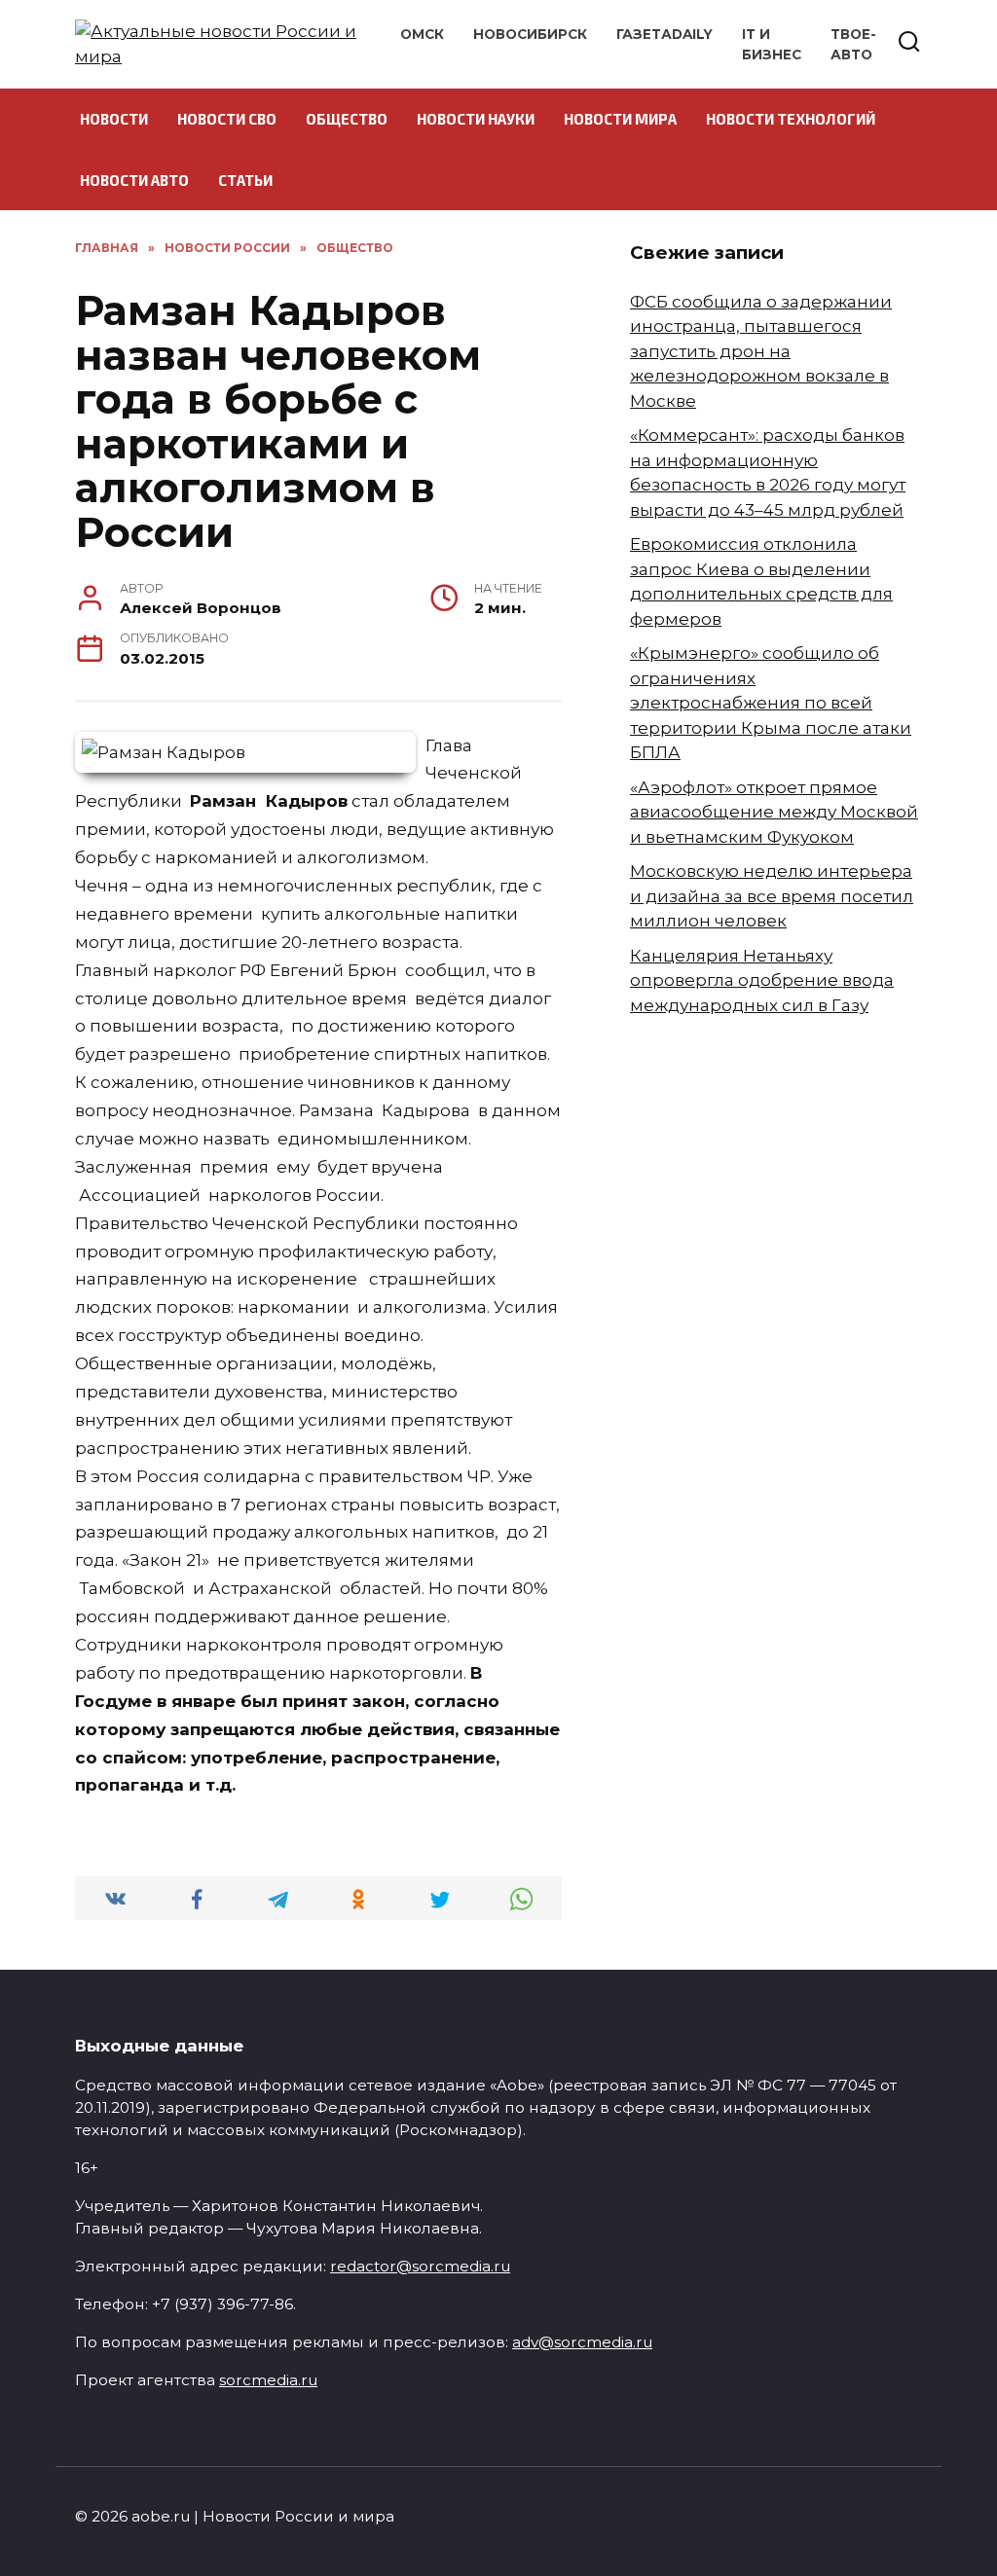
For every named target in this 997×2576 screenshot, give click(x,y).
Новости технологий (791, 119)
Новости (114, 119)
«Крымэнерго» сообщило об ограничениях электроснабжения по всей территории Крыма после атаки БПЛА (771, 703)
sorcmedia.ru (268, 2380)
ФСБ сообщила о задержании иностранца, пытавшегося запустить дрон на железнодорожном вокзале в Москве (761, 351)
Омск (422, 34)
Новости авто (134, 180)
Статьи (245, 180)
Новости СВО (227, 119)
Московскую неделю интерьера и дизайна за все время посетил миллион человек (772, 896)
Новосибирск (530, 34)
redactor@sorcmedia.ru (420, 2266)
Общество (347, 119)
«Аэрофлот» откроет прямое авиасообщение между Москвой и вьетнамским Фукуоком (774, 812)
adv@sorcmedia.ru (582, 2342)
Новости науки (476, 119)
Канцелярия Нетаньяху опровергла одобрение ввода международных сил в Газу (762, 980)
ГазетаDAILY (665, 34)
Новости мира (620, 119)
